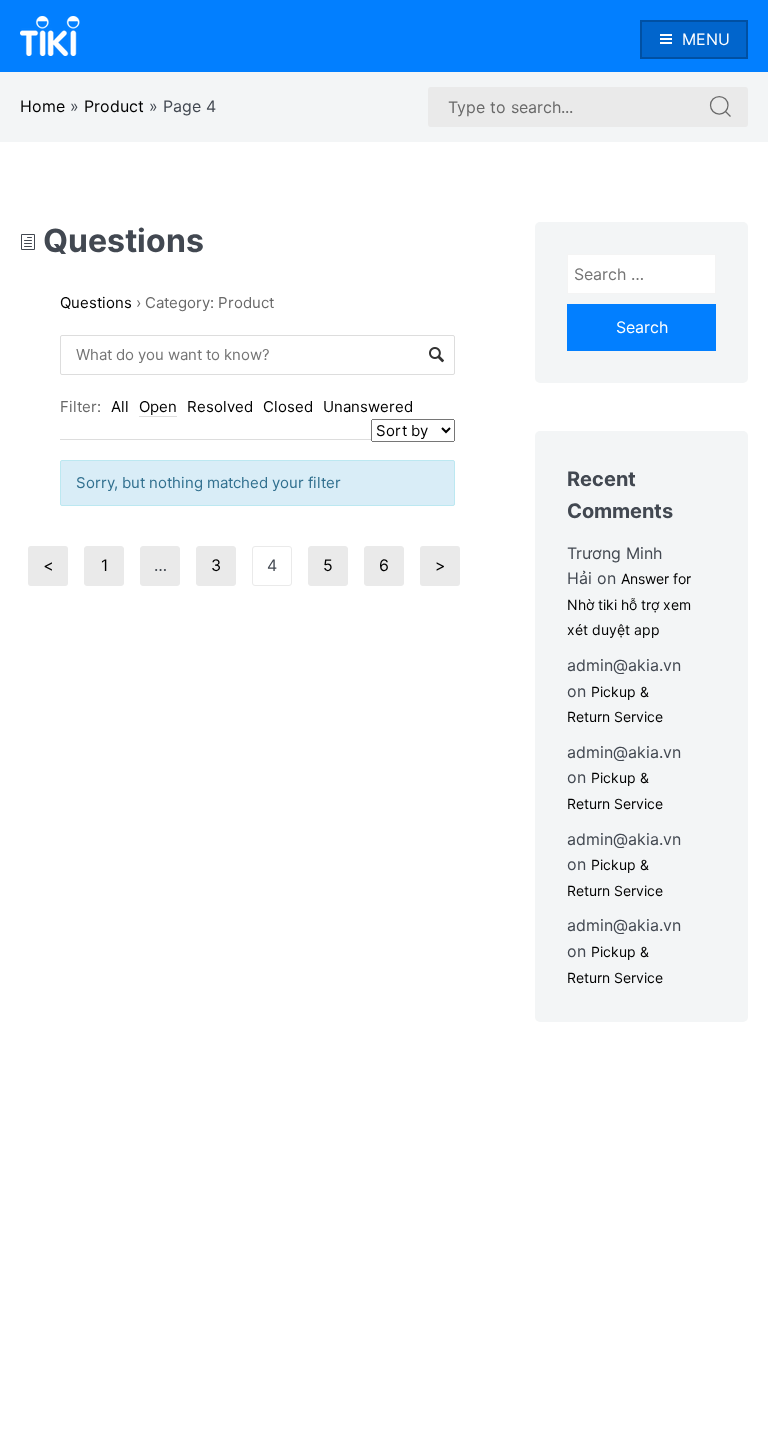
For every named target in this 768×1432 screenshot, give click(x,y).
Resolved (220, 406)
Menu (706, 39)
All (120, 406)
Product (114, 106)
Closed (288, 406)
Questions (120, 240)
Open (158, 406)
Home (42, 106)
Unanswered (368, 406)
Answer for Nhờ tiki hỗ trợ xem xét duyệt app (629, 604)
